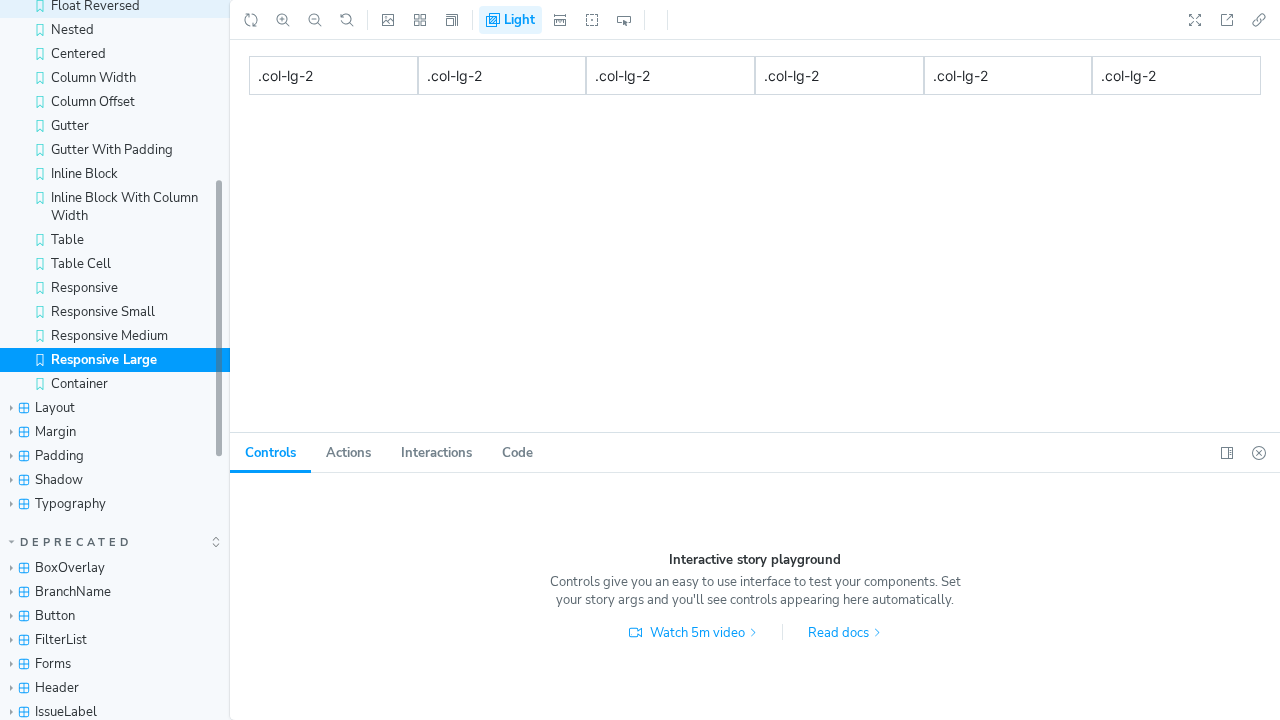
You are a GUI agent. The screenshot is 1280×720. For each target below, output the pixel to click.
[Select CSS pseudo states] (624, 20)
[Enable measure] (560, 20)
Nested (72, 30)
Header (57, 688)
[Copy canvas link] (1259, 20)
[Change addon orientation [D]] (1227, 453)
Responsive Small (103, 312)
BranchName (73, 592)
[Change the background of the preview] (388, 20)
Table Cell (81, 264)
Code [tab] (517, 453)
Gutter (70, 126)
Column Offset (93, 102)
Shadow (59, 480)
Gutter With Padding (112, 150)
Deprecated (76, 542)
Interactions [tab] (436, 453)
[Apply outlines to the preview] (592, 20)
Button (55, 616)
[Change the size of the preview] (452, 20)
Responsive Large (104, 360)
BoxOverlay (70, 568)
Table (67, 240)
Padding (59, 456)
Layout (55, 408)
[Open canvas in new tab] (1227, 20)
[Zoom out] (315, 20)
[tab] (270, 453)
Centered (78, 54)
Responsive (84, 288)
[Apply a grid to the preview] (420, 20)
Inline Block (84, 174)
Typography (70, 504)
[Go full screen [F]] (1195, 20)
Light (517, 20)
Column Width (93, 78)
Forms (53, 664)
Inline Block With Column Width (124, 207)
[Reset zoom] (347, 20)
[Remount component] (251, 20)
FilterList (61, 640)
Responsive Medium (109, 336)
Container (79, 384)
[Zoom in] (283, 20)
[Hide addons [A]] (1259, 453)
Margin (55, 432)
